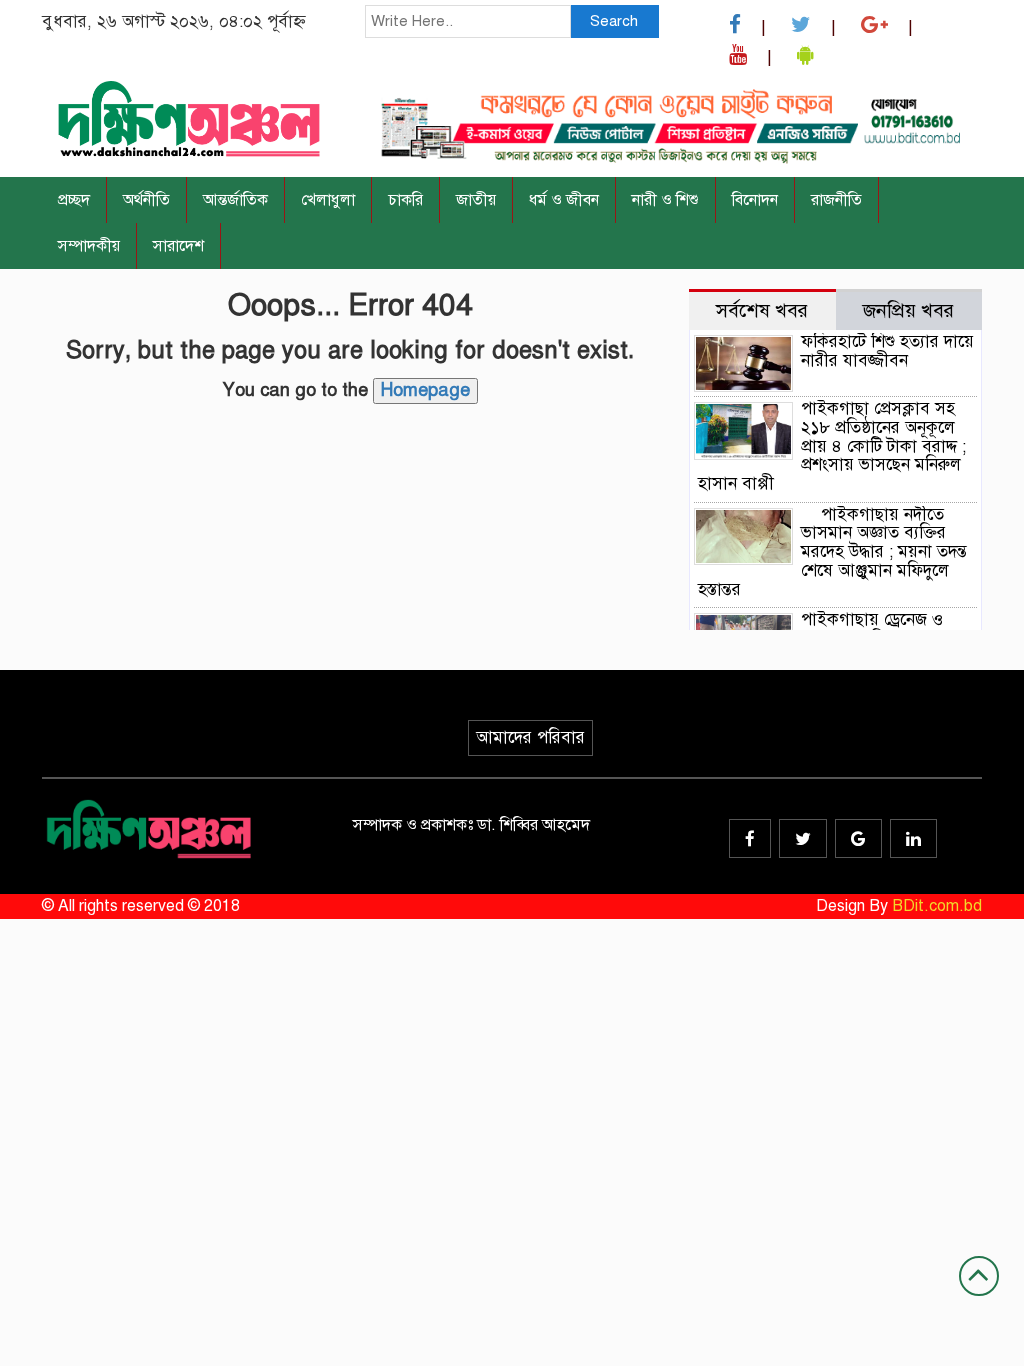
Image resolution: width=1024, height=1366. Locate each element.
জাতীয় (476, 200)
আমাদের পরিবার (530, 737)
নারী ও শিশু (665, 200)
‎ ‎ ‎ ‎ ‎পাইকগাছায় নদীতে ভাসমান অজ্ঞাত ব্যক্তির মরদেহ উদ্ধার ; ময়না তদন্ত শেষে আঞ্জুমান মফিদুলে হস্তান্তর (832, 552)
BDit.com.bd (937, 906)
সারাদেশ (178, 246)
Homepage (425, 390)
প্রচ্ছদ (74, 200)
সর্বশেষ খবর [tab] (762, 310)
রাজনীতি (836, 200)
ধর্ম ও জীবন (564, 200)
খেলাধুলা (328, 200)
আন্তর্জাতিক (235, 200)
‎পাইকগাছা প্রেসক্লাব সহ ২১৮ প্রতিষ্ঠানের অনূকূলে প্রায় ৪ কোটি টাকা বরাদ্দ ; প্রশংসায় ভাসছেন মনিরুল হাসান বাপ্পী (832, 446)
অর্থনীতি (146, 200)
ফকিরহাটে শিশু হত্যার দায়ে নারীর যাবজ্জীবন (887, 351)
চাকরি (405, 200)
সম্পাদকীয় (89, 246)
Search (614, 21)
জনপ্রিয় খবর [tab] (908, 310)
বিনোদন (755, 200)
